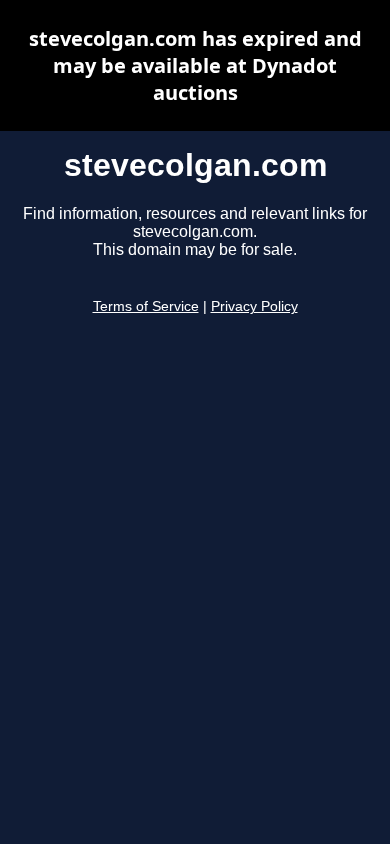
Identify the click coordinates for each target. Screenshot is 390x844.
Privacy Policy (254, 306)
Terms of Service (146, 306)
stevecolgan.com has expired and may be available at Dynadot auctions (195, 65)
